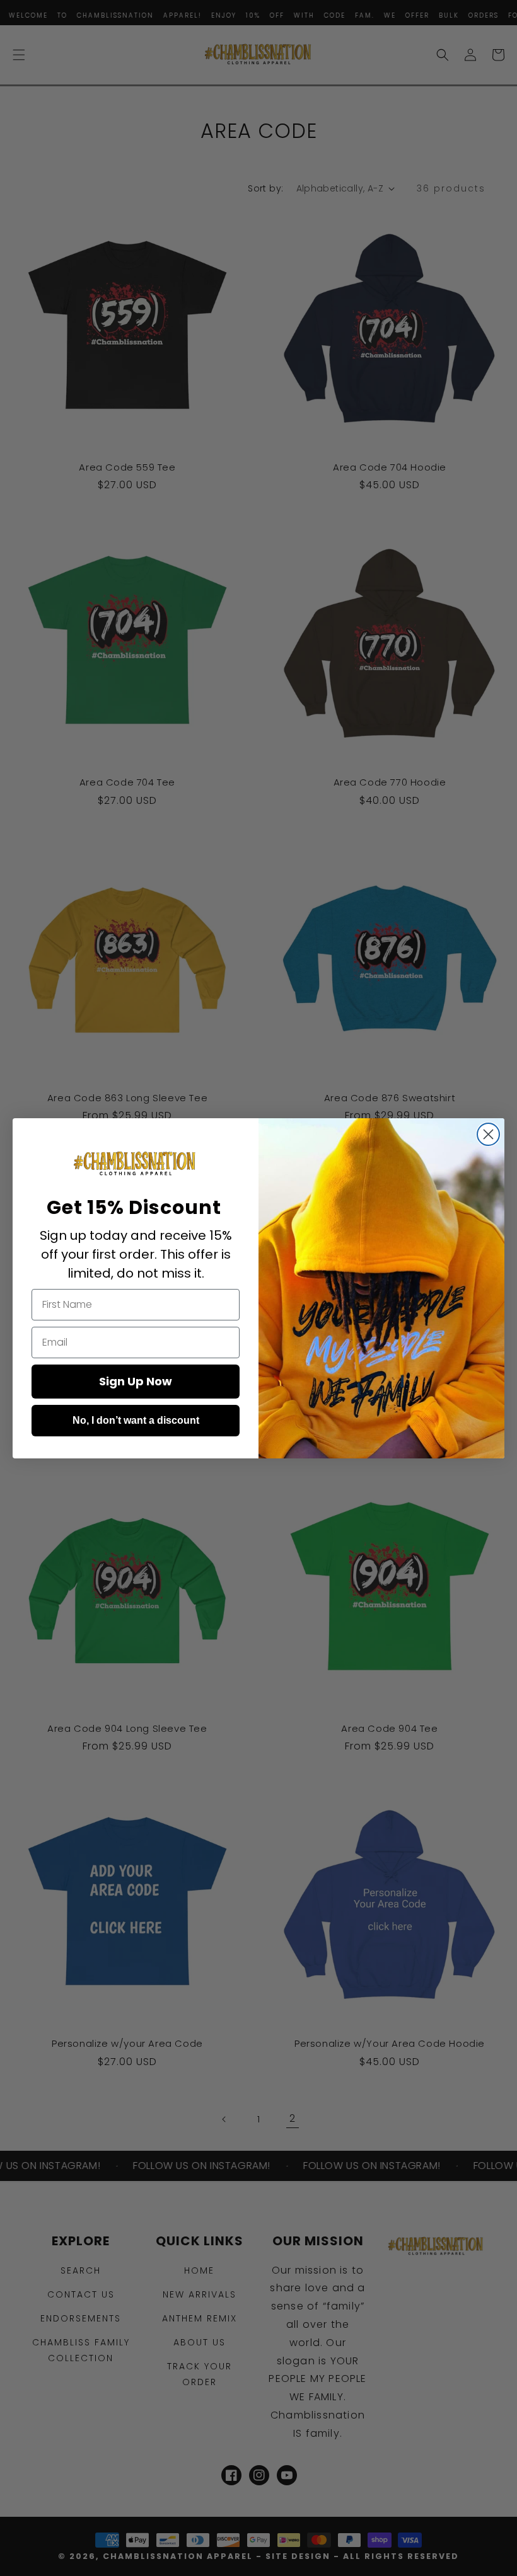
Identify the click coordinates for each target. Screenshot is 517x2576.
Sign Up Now (136, 1381)
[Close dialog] (488, 1134)
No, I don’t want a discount (136, 1420)
